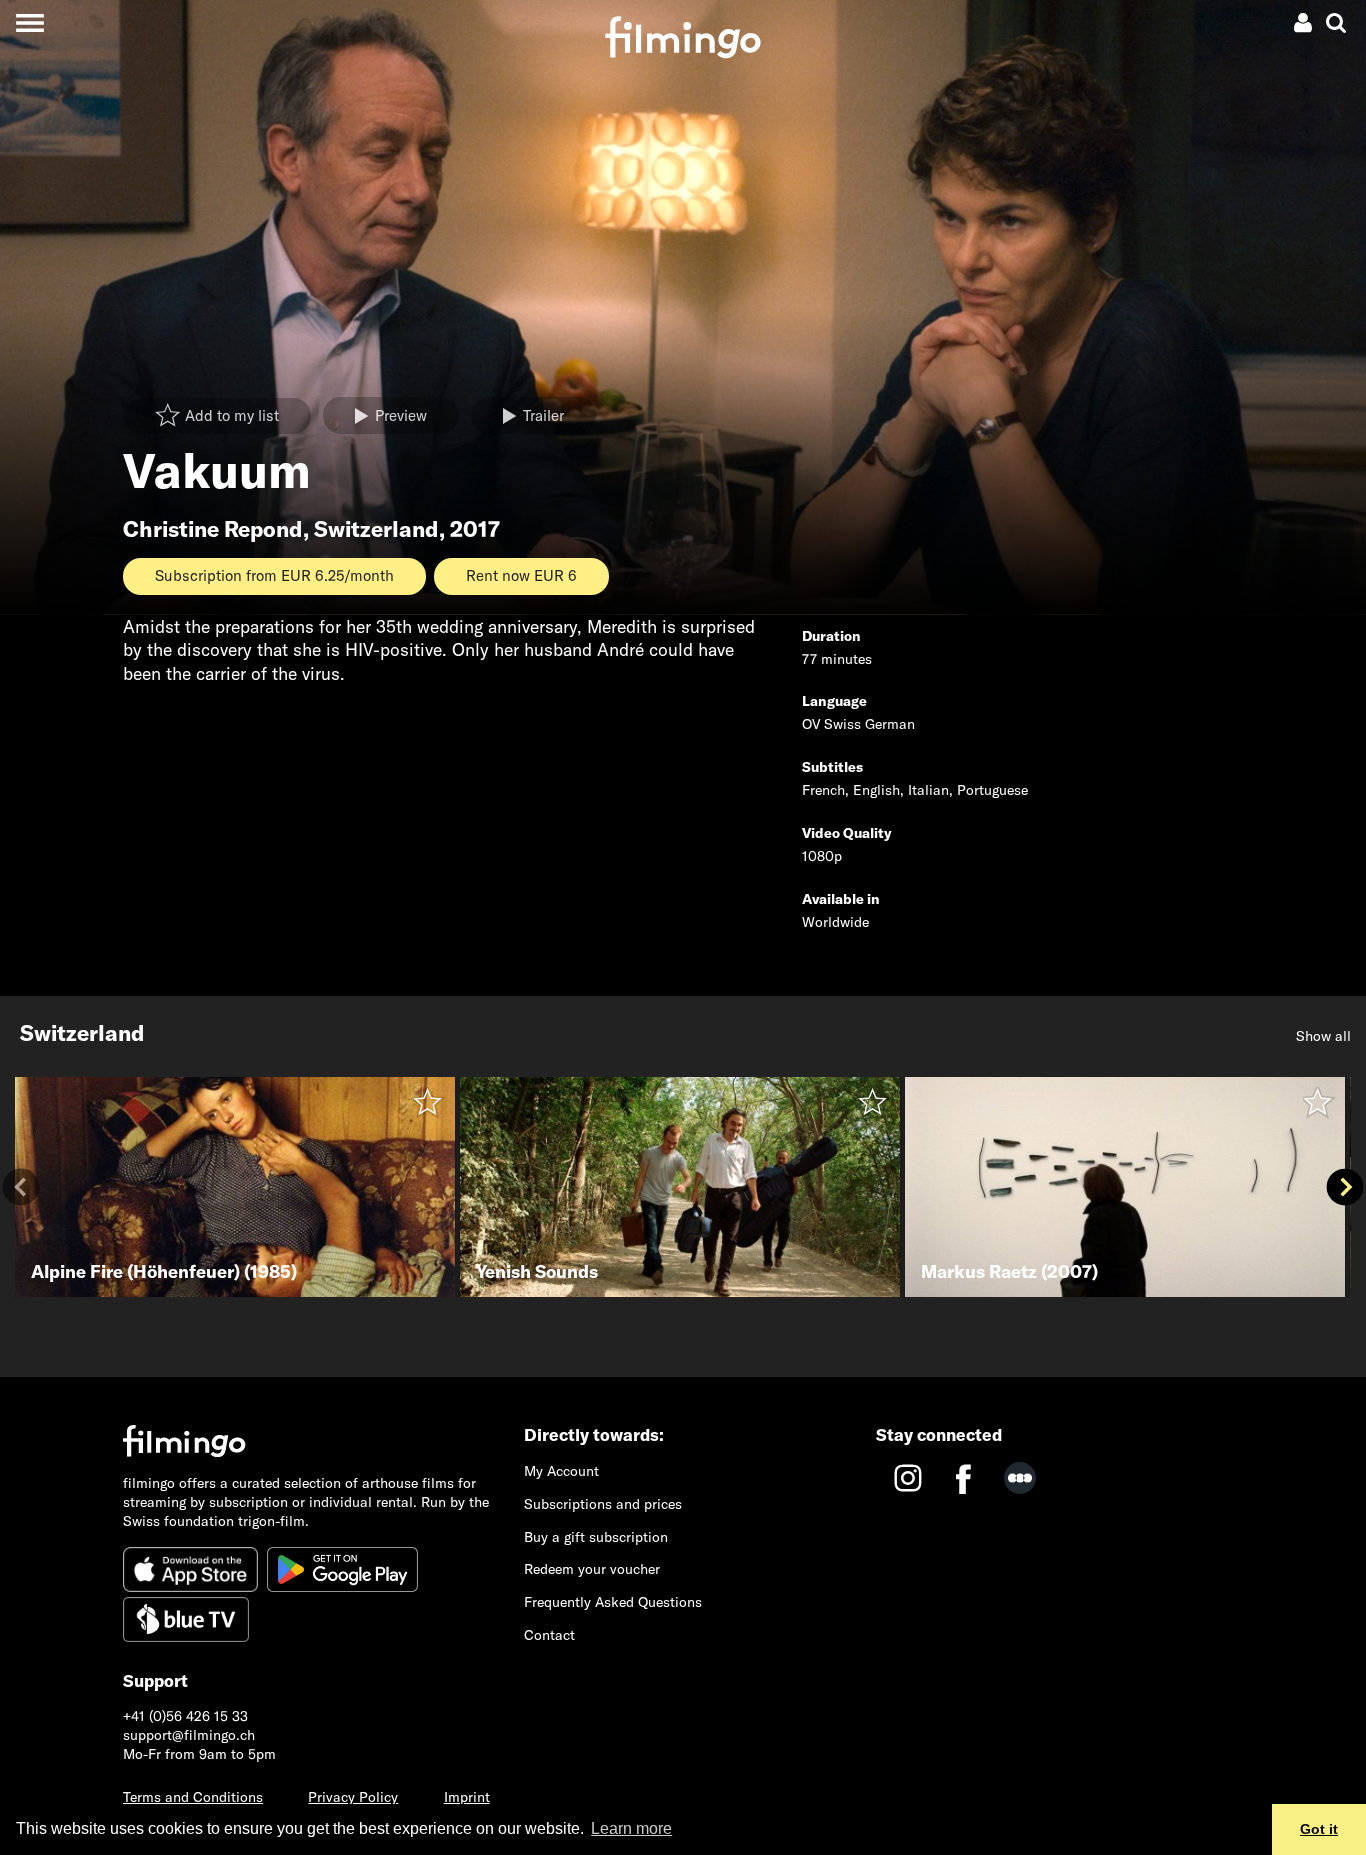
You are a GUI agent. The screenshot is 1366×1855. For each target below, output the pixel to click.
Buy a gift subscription (596, 1537)
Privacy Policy (353, 1797)
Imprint (467, 1797)
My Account (561, 1471)
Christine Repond (213, 529)
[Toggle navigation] (29, 22)
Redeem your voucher (592, 1569)
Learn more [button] (631, 1828)
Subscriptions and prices (603, 1504)
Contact (549, 1635)
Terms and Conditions (193, 1797)
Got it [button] (1319, 1829)
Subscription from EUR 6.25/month (274, 575)
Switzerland (376, 529)
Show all (1323, 1036)
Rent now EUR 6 (521, 575)
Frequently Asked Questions (613, 1602)
